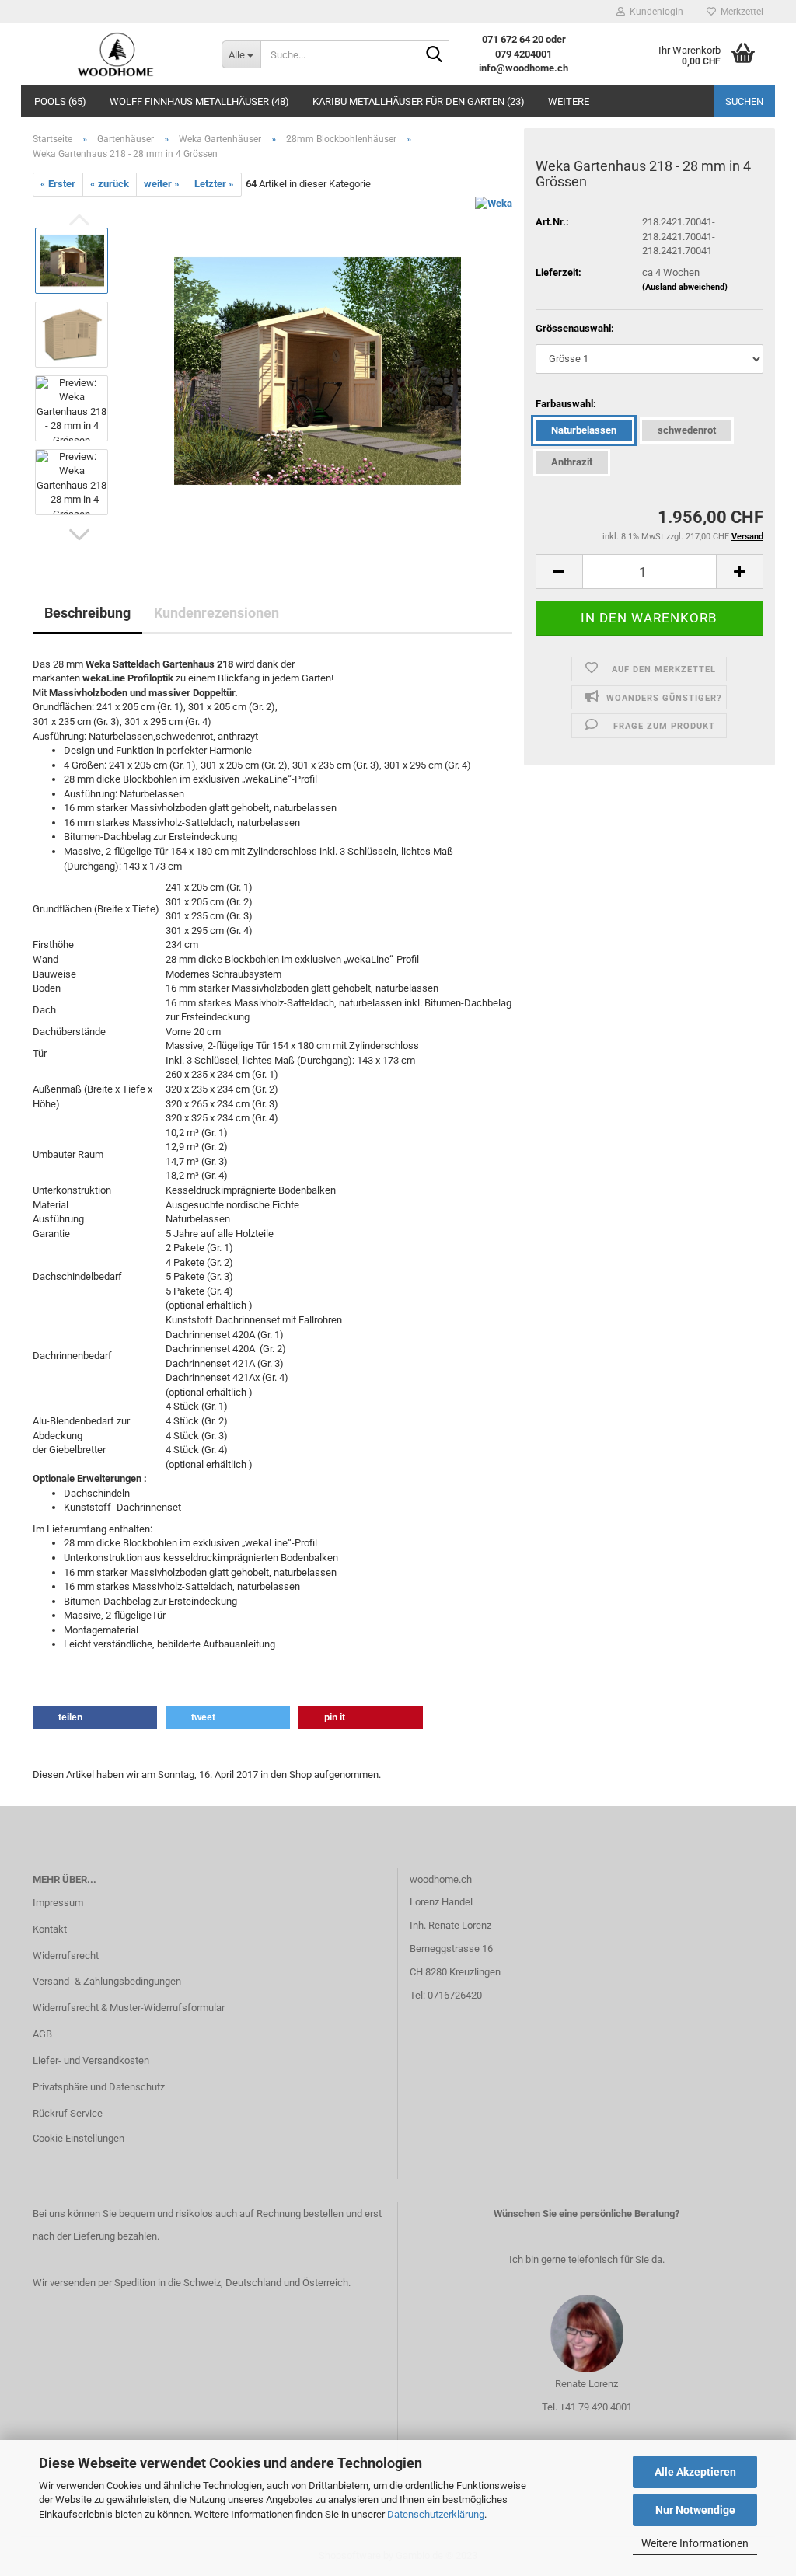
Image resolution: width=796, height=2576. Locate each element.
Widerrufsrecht (66, 1956)
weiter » (162, 184)
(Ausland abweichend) (685, 287)
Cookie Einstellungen (79, 2138)
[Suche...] (435, 55)
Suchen (744, 101)
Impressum (58, 1903)
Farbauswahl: (566, 404)
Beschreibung (87, 613)
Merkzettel (740, 12)
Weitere (569, 101)
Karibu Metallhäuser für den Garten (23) (419, 101)
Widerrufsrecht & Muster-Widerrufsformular (129, 2008)
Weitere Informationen (695, 2543)
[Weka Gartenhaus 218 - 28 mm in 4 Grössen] (318, 370)
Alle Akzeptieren (695, 2472)
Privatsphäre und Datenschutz (99, 2087)
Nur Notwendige (695, 2510)
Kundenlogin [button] (654, 12)
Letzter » (214, 184)
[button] (79, 535)
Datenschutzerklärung (436, 2514)
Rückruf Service (68, 2113)
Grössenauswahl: (575, 328)
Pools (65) (60, 101)
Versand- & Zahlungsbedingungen (107, 1981)
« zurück (110, 184)
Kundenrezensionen (216, 613)
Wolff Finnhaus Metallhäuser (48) (199, 101)
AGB (42, 2034)
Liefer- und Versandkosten (91, 2060)
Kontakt (50, 1929)
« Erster (58, 184)
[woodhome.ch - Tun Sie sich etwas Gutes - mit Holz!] (115, 54)
